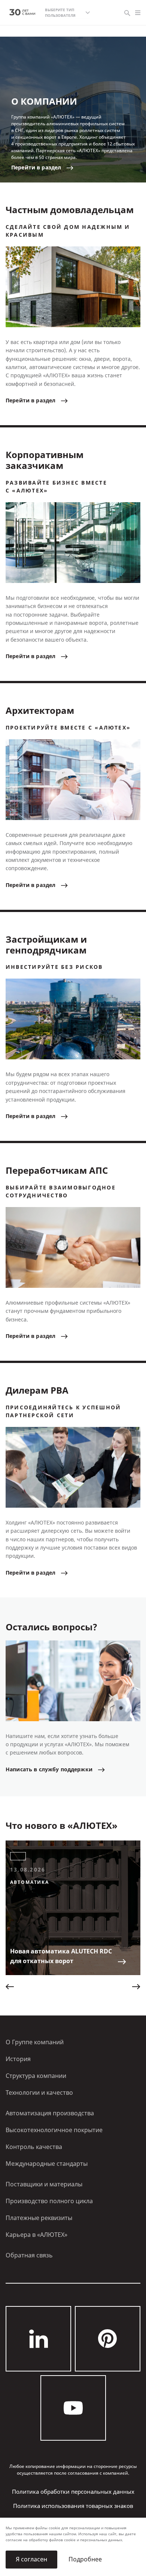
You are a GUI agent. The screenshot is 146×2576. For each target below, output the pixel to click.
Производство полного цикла (49, 2201)
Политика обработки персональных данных (73, 2492)
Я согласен (31, 2559)
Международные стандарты (47, 2164)
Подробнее (85, 2559)
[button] (10, 1987)
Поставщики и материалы (44, 2184)
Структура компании (36, 2076)
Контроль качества (34, 2147)
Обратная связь (29, 2255)
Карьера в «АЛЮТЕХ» (36, 2235)
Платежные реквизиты (39, 2218)
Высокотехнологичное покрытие (54, 2130)
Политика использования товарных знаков (73, 2506)
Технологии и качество (39, 2093)
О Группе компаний (35, 2042)
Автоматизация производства (50, 2113)
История (18, 2059)
